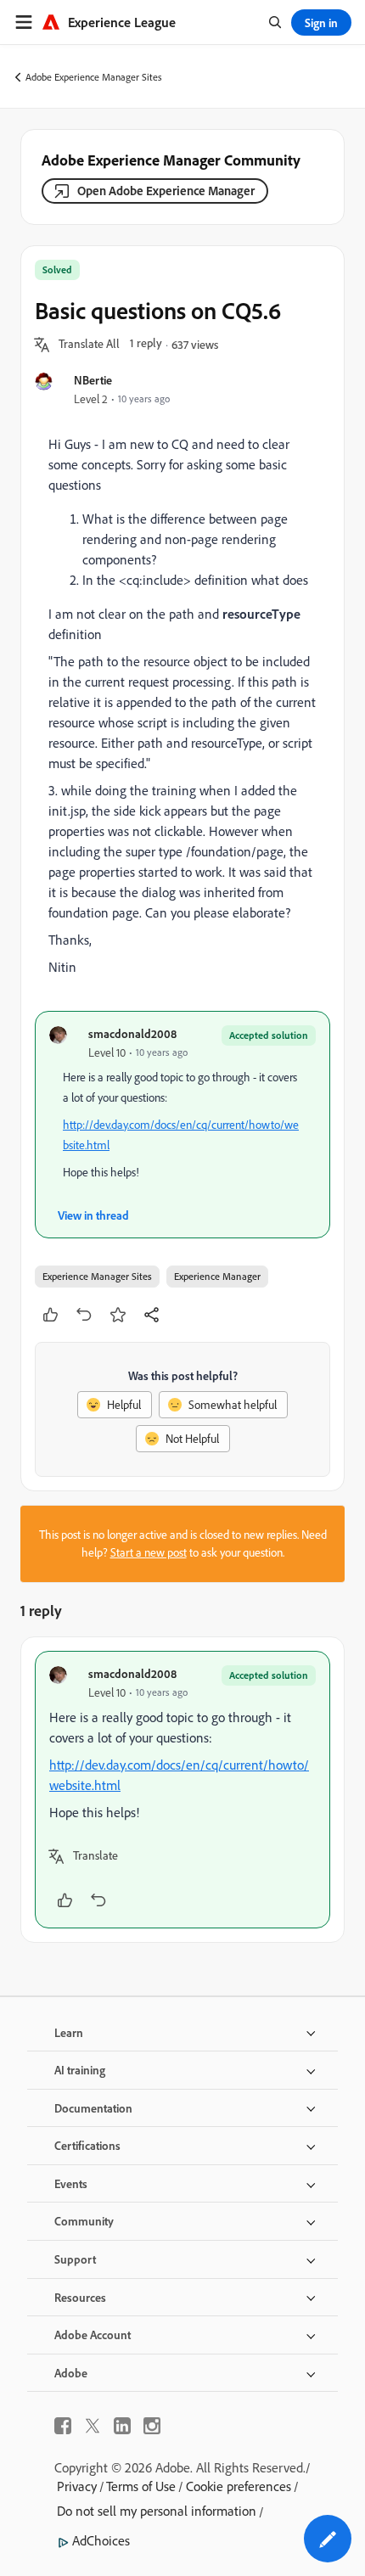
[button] (89, 345)
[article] (182, 1790)
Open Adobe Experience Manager (166, 191)
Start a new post (149, 1552)
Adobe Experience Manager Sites (94, 77)
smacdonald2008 (132, 1033)
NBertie (93, 380)
